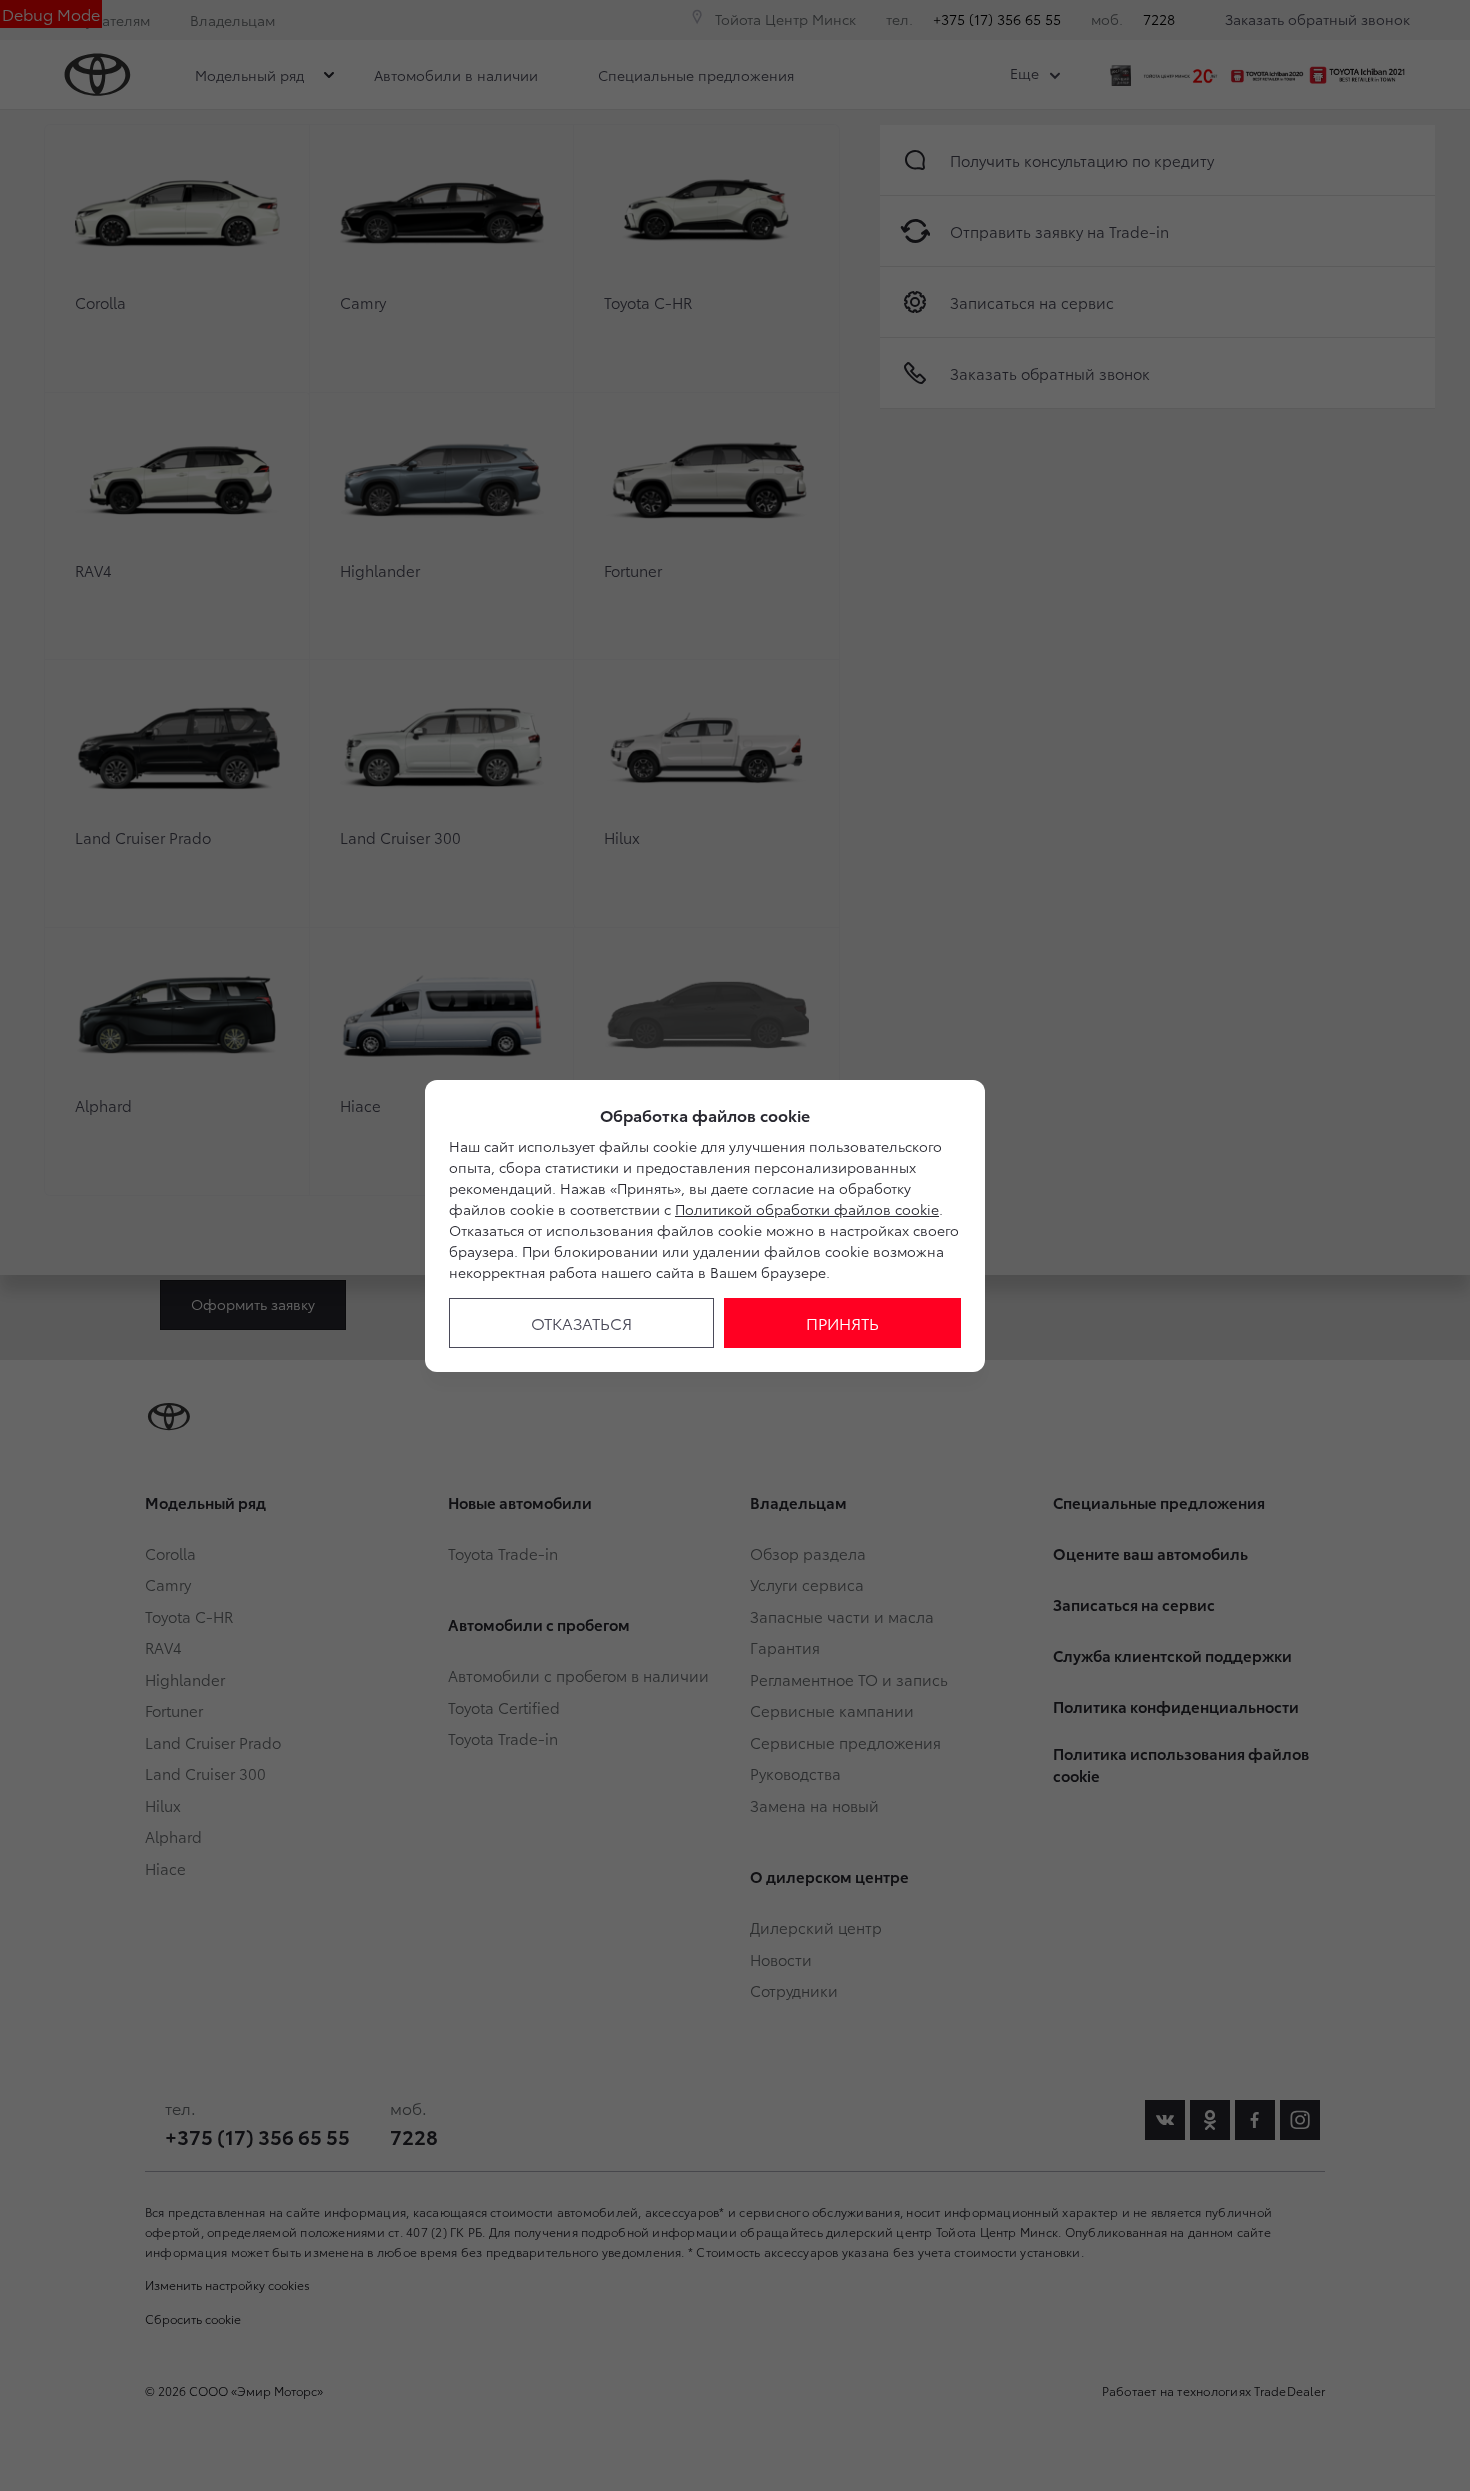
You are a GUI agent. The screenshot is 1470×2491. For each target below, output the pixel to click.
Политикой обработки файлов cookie (807, 1209)
